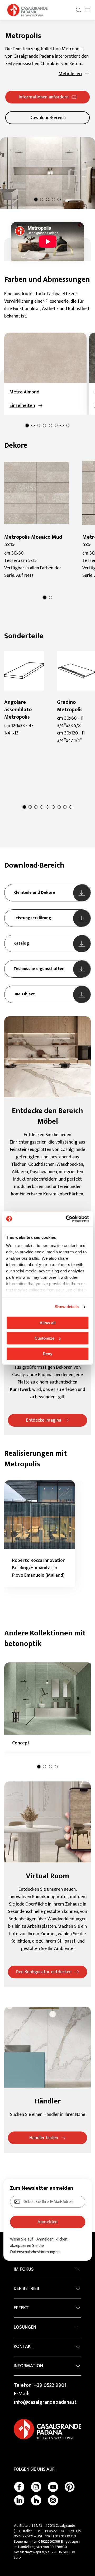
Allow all (47, 1323)
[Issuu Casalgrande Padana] (53, 2500)
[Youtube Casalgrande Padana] (53, 2487)
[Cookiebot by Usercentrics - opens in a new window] (67, 1219)
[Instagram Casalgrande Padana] (36, 2487)
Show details (67, 1307)
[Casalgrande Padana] (27, 10)
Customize (44, 1338)
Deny (47, 1354)
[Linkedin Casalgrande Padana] (19, 2500)
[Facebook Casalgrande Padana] (19, 2487)
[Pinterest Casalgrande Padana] (70, 2487)
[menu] (88, 10)
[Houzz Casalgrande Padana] (36, 2500)
